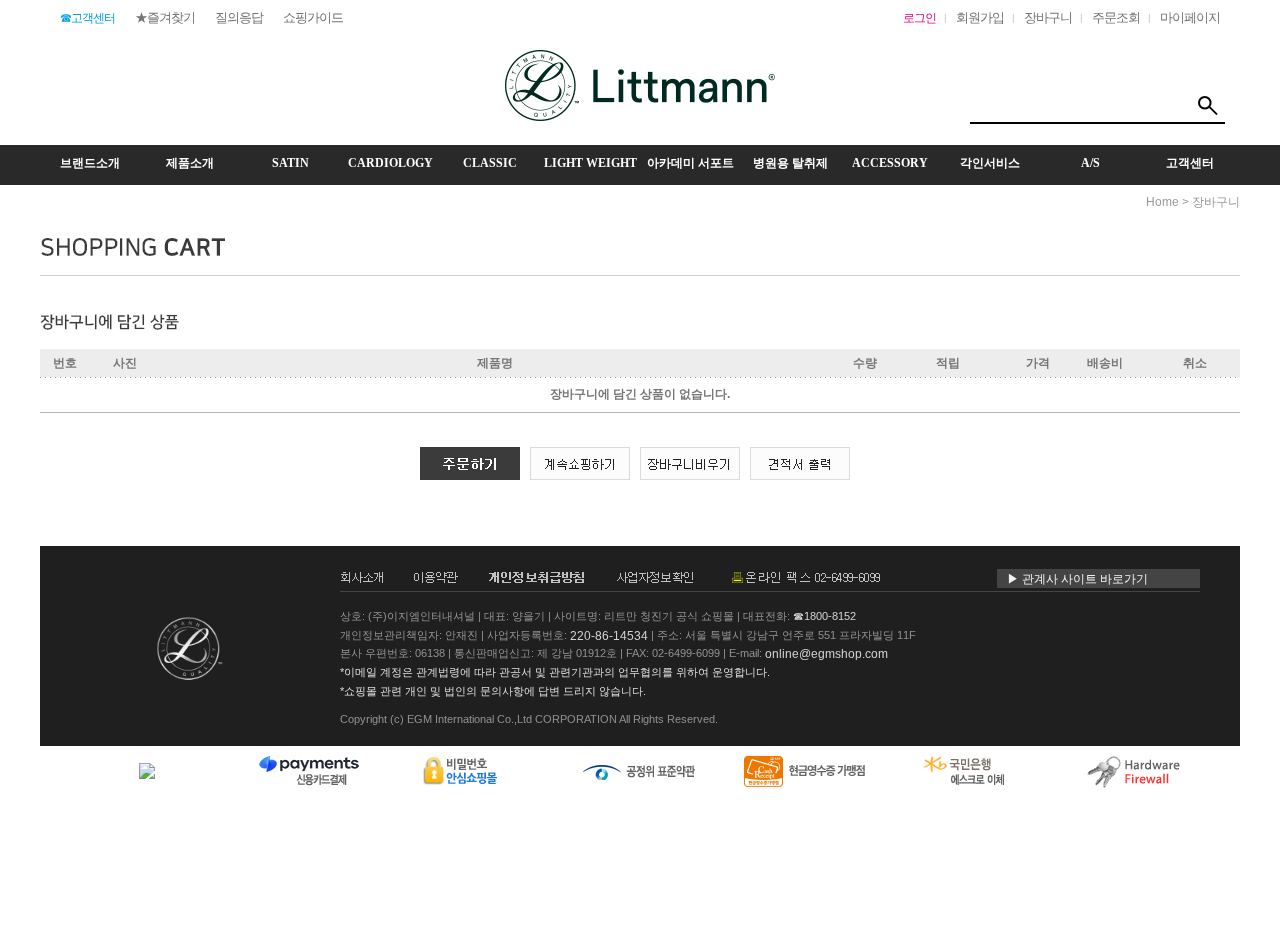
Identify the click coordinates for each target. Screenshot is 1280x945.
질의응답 (239, 17)
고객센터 (1190, 163)
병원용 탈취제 (790, 163)
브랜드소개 (90, 163)
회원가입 (980, 17)
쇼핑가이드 (313, 17)
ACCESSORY (890, 163)
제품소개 (190, 163)
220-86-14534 (609, 635)
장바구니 (1048, 17)
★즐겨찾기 (165, 17)
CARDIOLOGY (390, 163)
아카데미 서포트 (690, 163)
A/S (1090, 163)
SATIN (290, 163)
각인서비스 (990, 163)
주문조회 (1116, 17)
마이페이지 (1190, 17)
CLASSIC (490, 163)
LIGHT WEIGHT (590, 163)
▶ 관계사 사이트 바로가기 (1077, 579)
